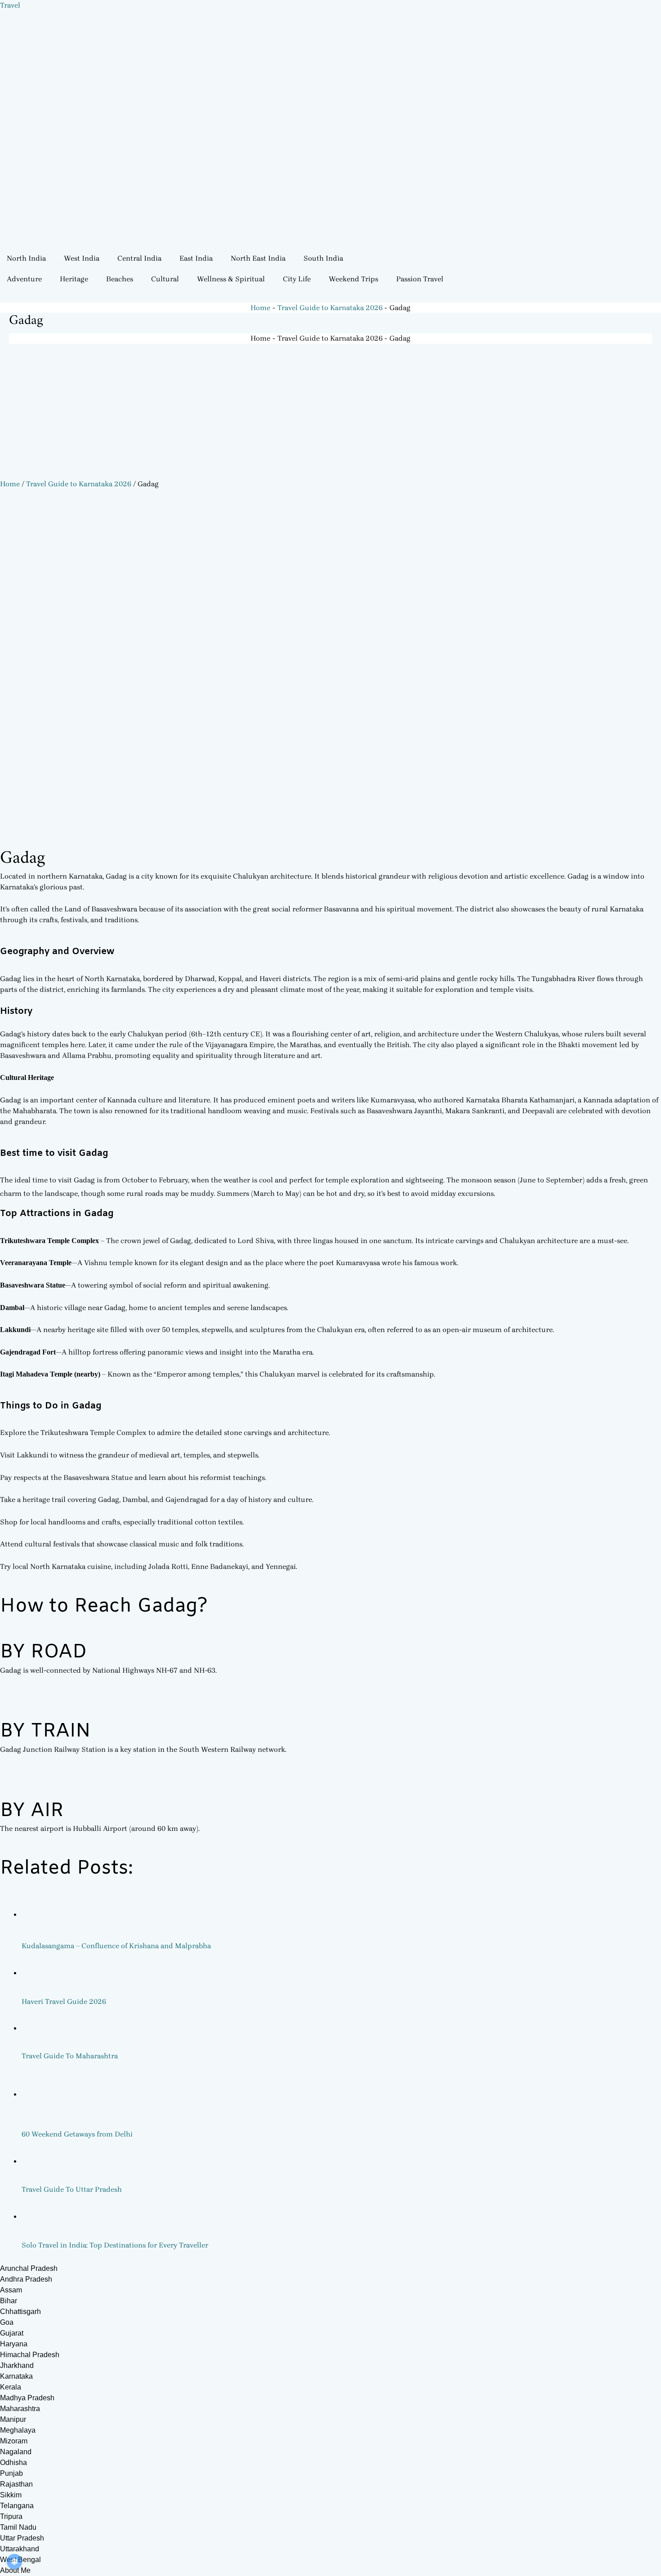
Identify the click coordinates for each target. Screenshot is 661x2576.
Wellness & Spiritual (231, 279)
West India (82, 258)
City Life (297, 279)
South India (323, 258)
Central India (139, 258)
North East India (258, 258)
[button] (29, 258)
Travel (10, 5)
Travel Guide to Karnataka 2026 (79, 484)
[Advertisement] (330, 411)
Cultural (165, 279)
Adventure (24, 279)
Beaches (120, 279)
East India (196, 258)
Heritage (74, 279)
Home (10, 484)
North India (26, 258)
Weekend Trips (353, 279)
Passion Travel (420, 279)
